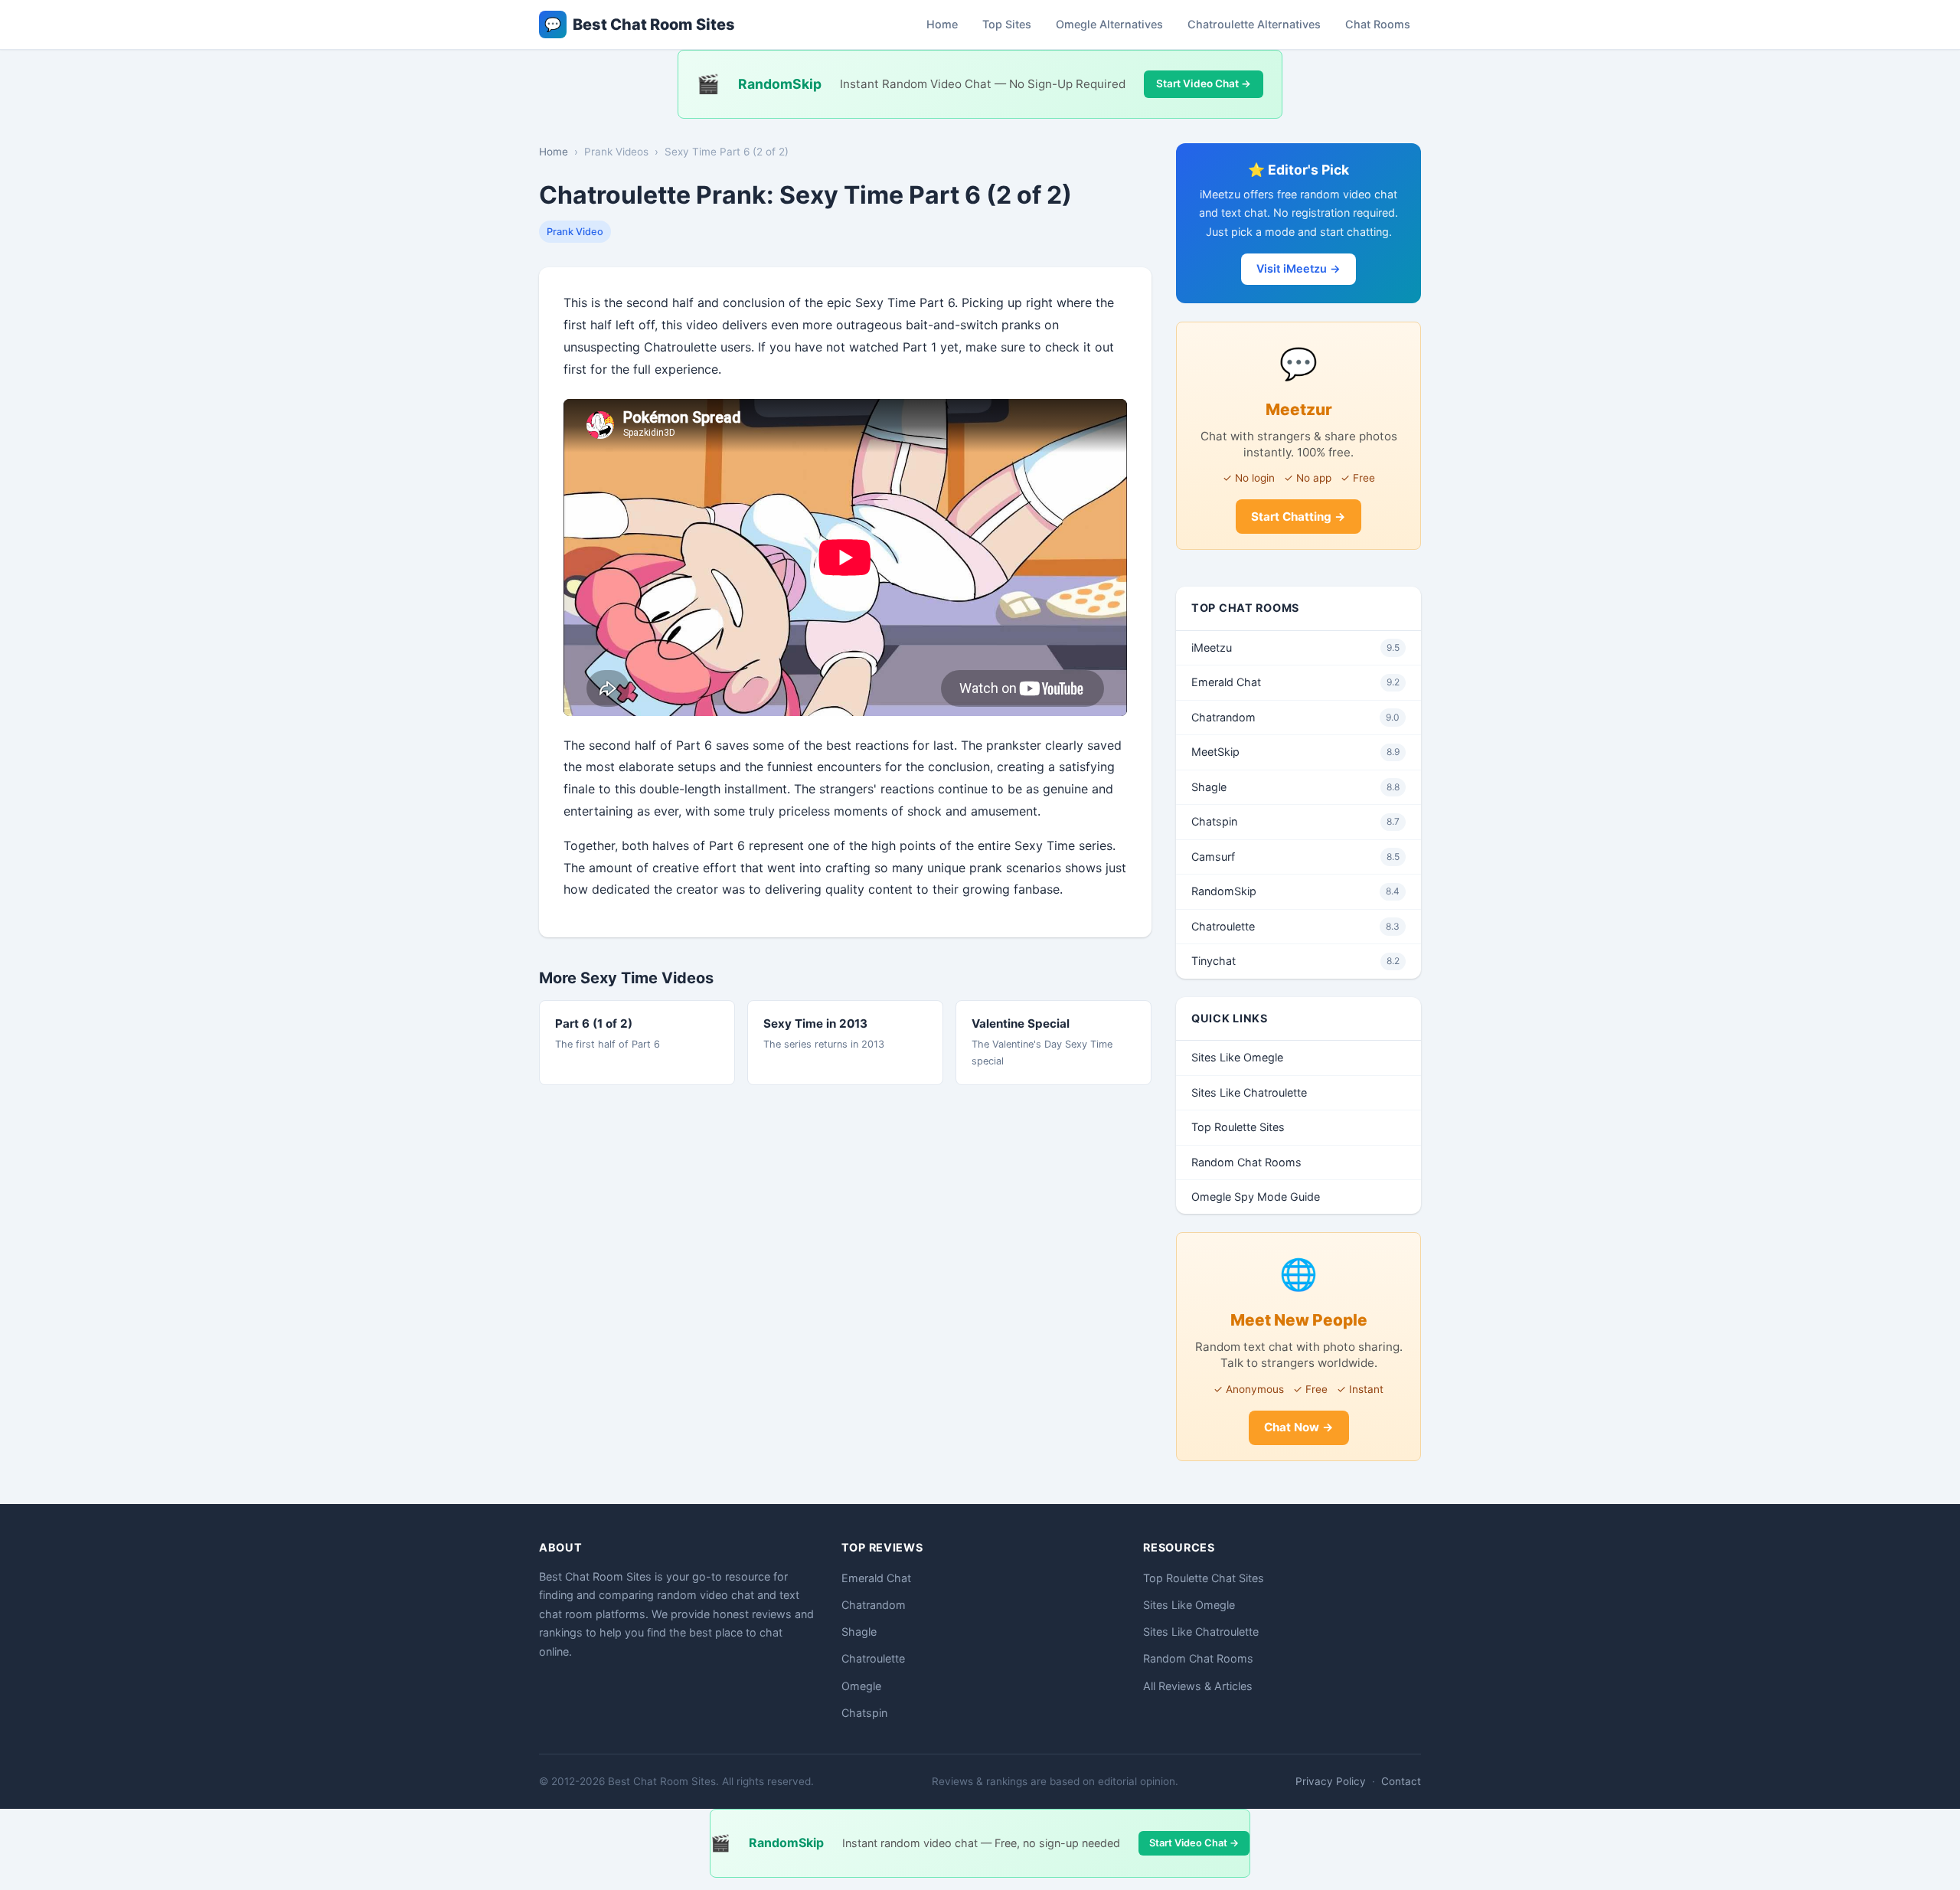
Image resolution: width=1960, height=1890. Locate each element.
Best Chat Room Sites (640, 25)
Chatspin (1295, 821)
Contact (1401, 1781)
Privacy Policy (1331, 1781)
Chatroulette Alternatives (1254, 24)
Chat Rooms (1378, 24)
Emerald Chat (1295, 682)
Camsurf (1295, 857)
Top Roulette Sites (1238, 1127)
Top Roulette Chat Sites (1204, 1578)
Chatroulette (1295, 926)
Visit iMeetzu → (1298, 268)
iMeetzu (1295, 647)
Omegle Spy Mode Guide (1256, 1197)
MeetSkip (1295, 752)
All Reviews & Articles (1198, 1686)
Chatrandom (1295, 717)
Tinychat (1295, 961)
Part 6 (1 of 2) (594, 1023)
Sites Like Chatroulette (1249, 1092)
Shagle (1295, 787)
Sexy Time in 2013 (815, 1023)
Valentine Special (1021, 1023)
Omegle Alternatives (1109, 24)
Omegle (861, 1686)
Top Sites (1007, 24)
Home (942, 24)
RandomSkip (1295, 891)
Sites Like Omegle (1237, 1057)
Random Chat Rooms (1246, 1162)
